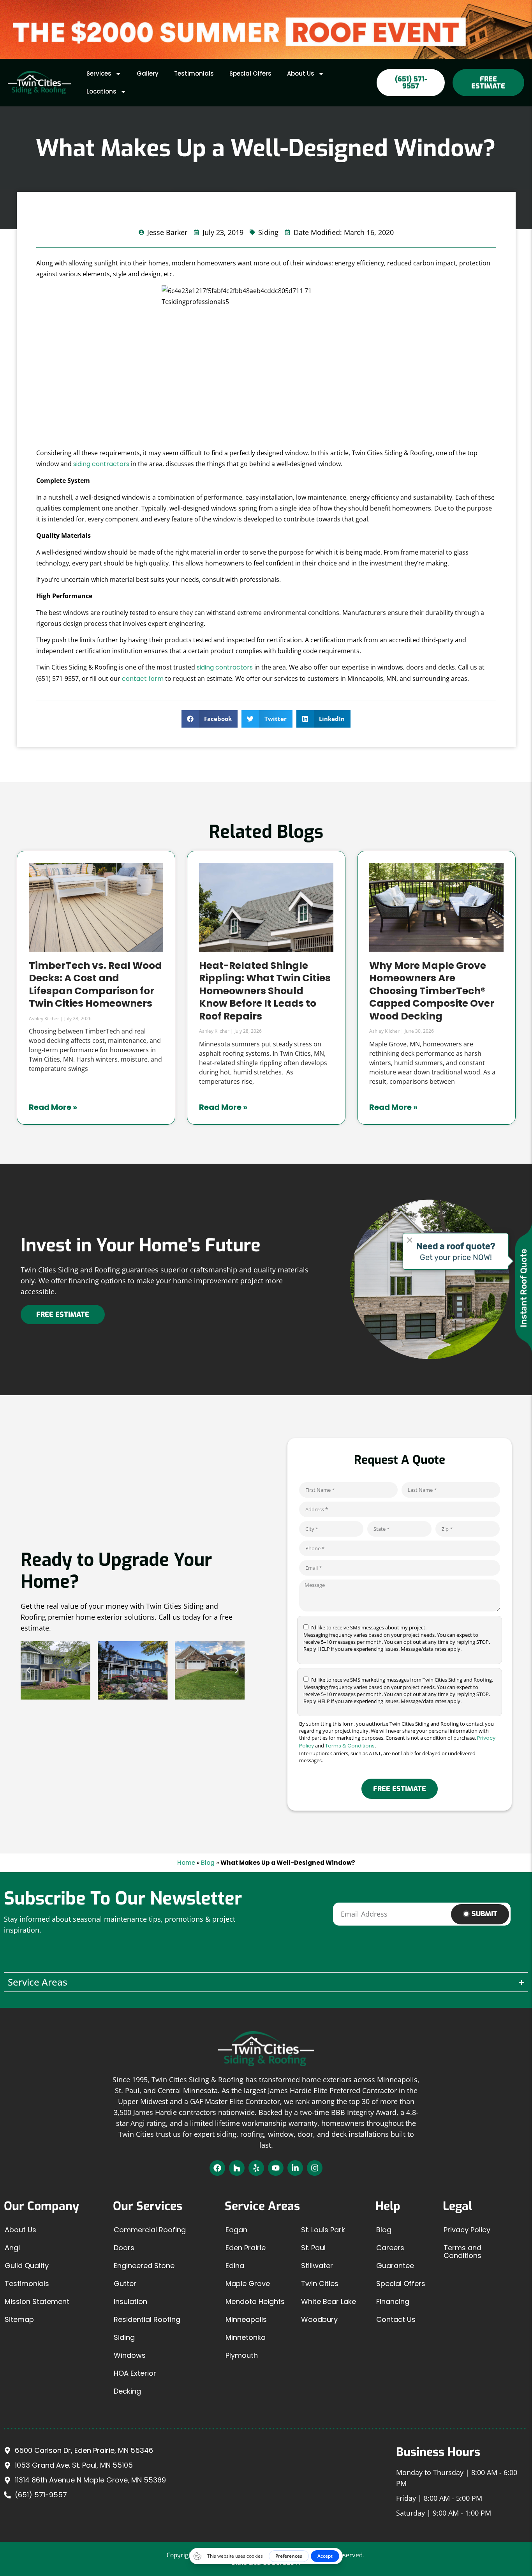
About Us (301, 73)
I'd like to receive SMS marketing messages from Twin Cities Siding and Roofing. (398, 1690)
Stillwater (317, 2266)
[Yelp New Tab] (256, 2168)
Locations (101, 91)
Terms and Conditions (462, 2252)
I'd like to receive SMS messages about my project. (397, 1638)
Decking (127, 2391)
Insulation (130, 2301)
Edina (235, 2266)
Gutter (125, 2284)
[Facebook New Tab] (217, 2168)
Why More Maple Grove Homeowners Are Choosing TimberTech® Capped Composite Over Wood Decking (432, 991)
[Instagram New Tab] (315, 2168)
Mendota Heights (255, 2301)
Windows (130, 2355)
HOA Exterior (135, 2373)
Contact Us (396, 2319)
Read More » (53, 1107)
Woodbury (319, 2319)
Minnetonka (246, 2337)
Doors (124, 2248)
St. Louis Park (323, 2230)
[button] (210, 719)
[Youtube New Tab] (276, 2168)
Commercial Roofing (150, 2230)
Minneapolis (246, 2319)
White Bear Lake (329, 2301)
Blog (208, 1863)
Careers (390, 2248)
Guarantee (395, 2266)
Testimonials (194, 73)
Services (99, 73)
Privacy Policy (467, 2230)
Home (186, 1863)
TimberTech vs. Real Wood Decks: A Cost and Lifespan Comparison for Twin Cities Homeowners (95, 985)
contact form (143, 679)
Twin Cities (320, 2284)
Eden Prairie (246, 2248)
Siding (124, 2337)
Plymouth (242, 2355)
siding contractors (101, 464)
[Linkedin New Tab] (295, 2168)
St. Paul (313, 2248)
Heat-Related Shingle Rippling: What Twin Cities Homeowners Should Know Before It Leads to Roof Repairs (265, 991)
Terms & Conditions (350, 1746)
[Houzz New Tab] (237, 2168)
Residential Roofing (147, 2319)
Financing (393, 2301)
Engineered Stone (144, 2266)
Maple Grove (248, 2284)
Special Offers (250, 73)
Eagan (236, 2230)
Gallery (148, 73)
